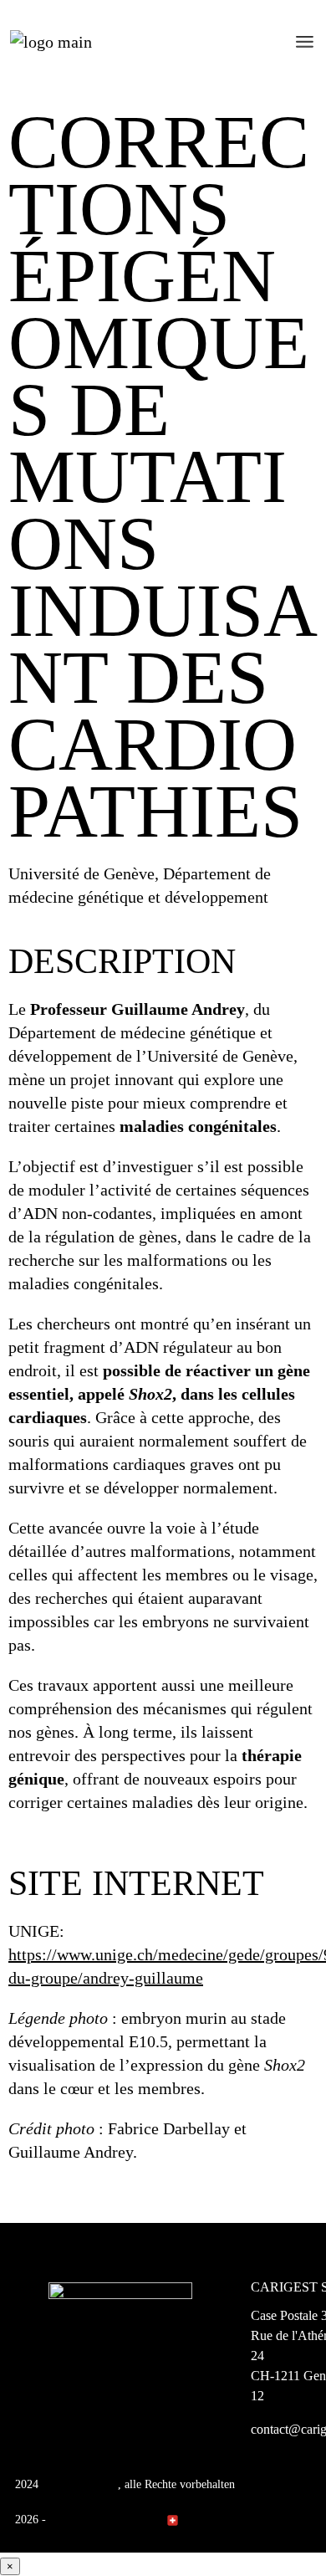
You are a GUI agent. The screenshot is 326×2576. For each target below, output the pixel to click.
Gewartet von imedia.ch (106, 2520)
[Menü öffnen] (305, 42)
